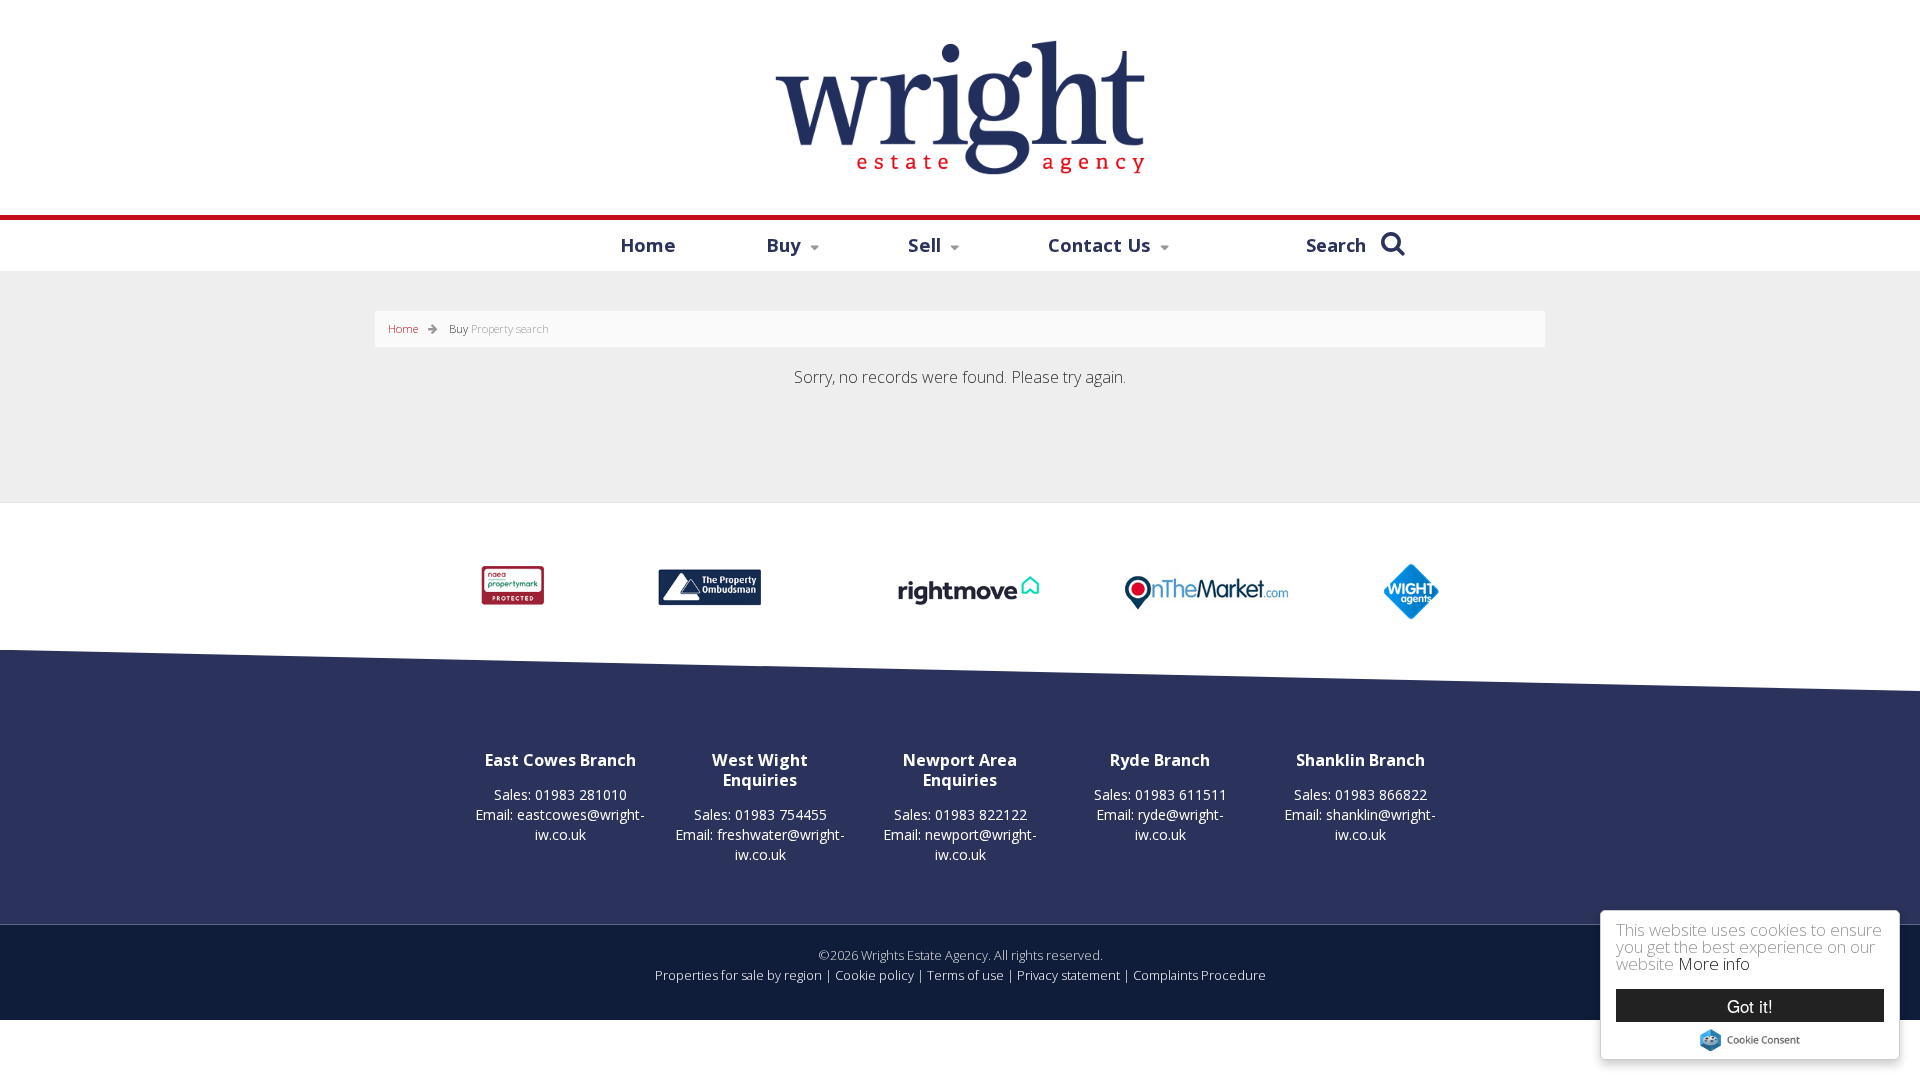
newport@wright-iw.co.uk (981, 844)
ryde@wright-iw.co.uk (1180, 824)
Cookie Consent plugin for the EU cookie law (1750, 1040)
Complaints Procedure (1199, 975)
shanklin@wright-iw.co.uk (1381, 824)
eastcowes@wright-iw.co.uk (581, 824)
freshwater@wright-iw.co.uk (781, 844)
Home (648, 244)
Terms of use (965, 975)
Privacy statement (1068, 975)
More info (1714, 963)
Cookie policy (874, 975)
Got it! (1750, 1005)
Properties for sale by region (738, 975)
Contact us (1077, 248)
